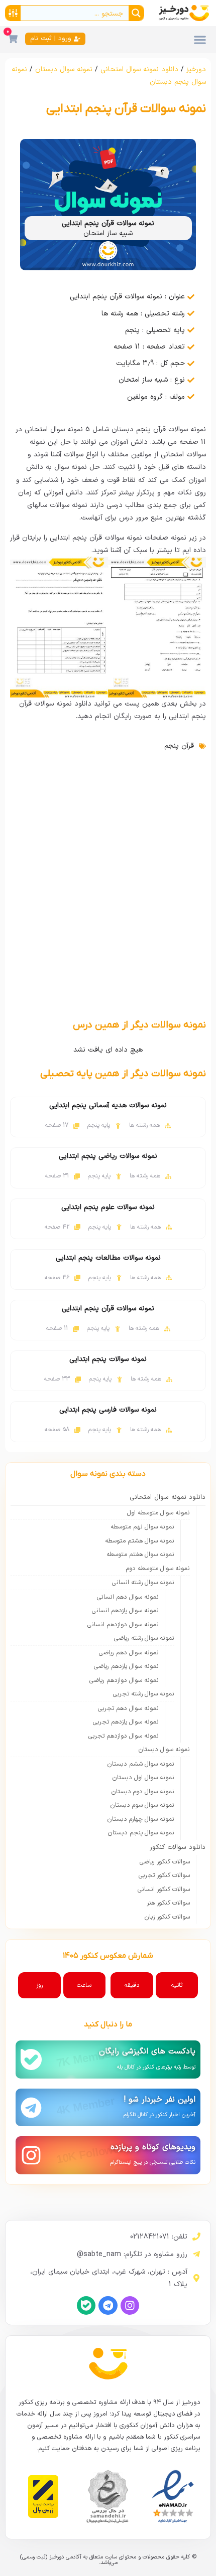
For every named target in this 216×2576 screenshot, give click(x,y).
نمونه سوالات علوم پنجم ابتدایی (108, 1207)
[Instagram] (130, 2305)
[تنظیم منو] (200, 40)
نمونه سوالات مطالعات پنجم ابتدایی (108, 1258)
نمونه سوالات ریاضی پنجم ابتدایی (108, 1156)
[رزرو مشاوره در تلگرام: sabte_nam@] (196, 2254)
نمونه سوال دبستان (64, 69)
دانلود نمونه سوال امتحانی (139, 69)
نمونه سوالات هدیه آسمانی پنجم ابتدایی (108, 1105)
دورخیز (196, 69)
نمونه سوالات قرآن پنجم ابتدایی (108, 1309)
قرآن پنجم (179, 746)
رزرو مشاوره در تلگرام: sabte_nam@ (132, 2254)
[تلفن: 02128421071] (196, 2237)
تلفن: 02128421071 (159, 2237)
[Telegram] (108, 2305)
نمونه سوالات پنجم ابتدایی (108, 1359)
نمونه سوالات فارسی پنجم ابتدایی (108, 1410)
